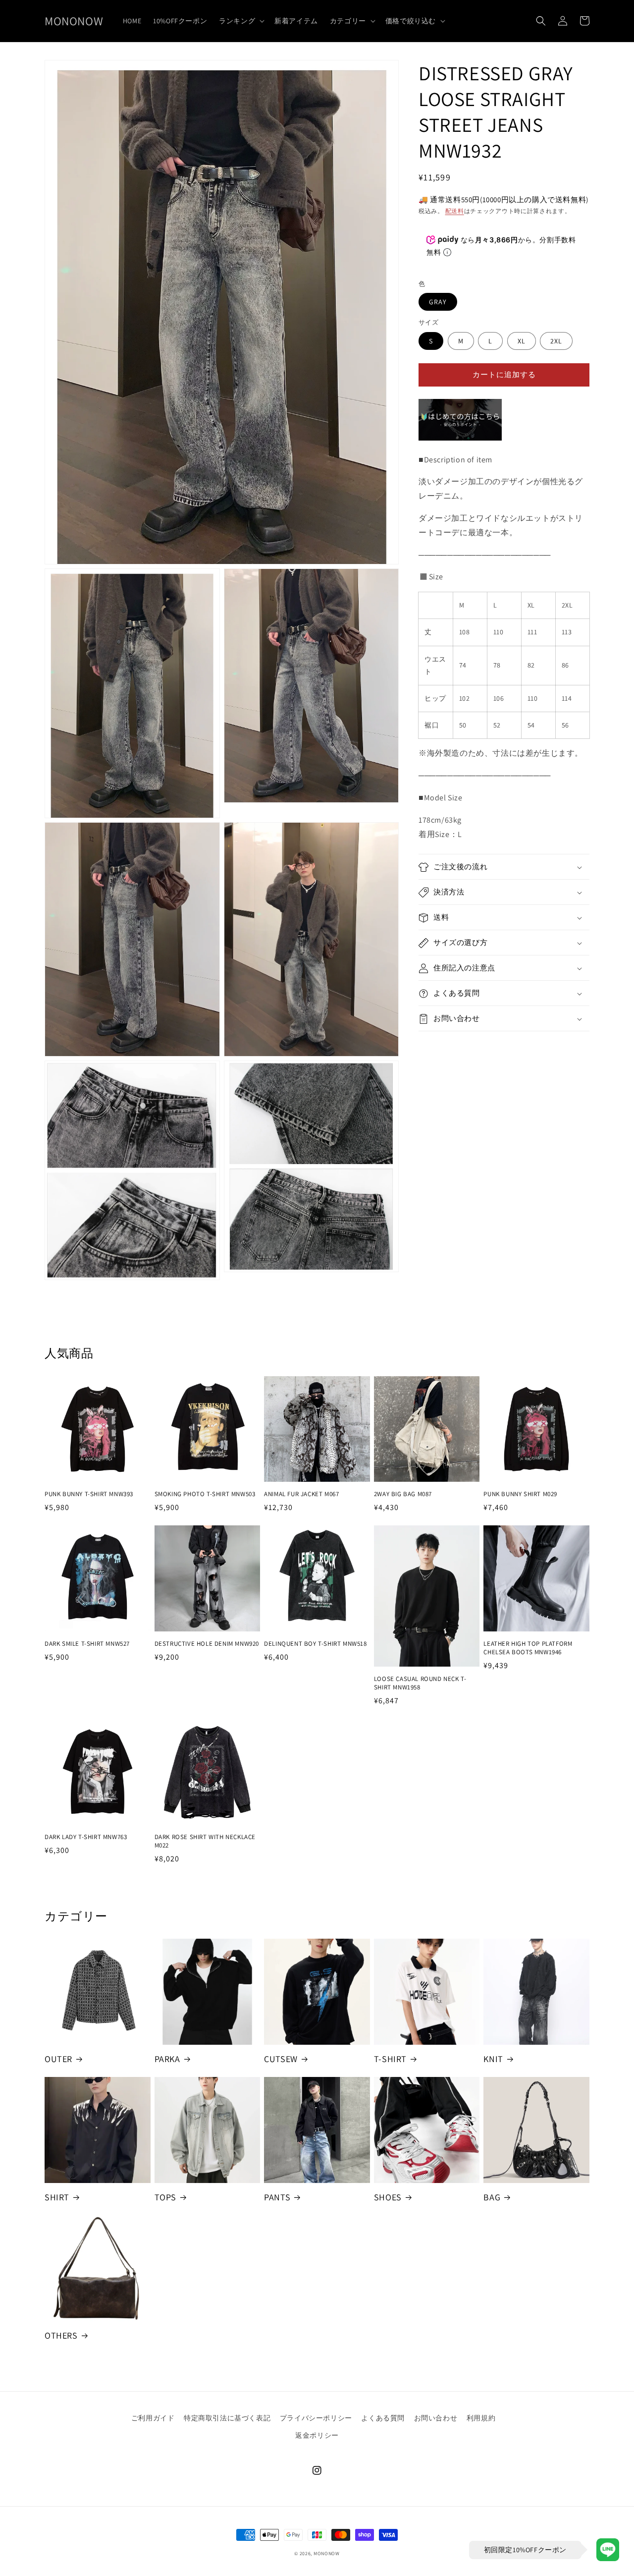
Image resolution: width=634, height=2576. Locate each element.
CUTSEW (281, 2059)
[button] (241, 21)
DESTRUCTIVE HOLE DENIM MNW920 (207, 1644)
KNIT (493, 2059)
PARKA (167, 2059)
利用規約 (481, 2418)
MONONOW (327, 2553)
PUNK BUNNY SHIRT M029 (520, 1494)
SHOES (388, 2197)
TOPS (165, 2197)
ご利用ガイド (153, 2418)
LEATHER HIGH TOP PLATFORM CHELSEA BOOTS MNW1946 (528, 1648)
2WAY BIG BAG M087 (403, 1494)
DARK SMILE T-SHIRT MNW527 (87, 1644)
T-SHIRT (390, 2059)
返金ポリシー (317, 2435)
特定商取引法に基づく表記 (227, 2418)
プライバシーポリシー (316, 2418)
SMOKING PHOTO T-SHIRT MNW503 (205, 1494)
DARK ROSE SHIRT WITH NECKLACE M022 (205, 1841)
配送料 (455, 211)
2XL (556, 341)
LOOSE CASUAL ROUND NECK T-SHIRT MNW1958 (420, 1683)
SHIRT (57, 2197)
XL (522, 341)
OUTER (58, 2059)
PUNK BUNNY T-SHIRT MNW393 (89, 1494)
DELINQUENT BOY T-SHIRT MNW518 (315, 1644)
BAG (492, 2197)
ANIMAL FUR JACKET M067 (301, 1494)
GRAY (438, 302)
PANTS (277, 2197)
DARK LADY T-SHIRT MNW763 (86, 1837)
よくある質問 (383, 2418)
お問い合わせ (436, 2418)
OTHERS (61, 2335)
